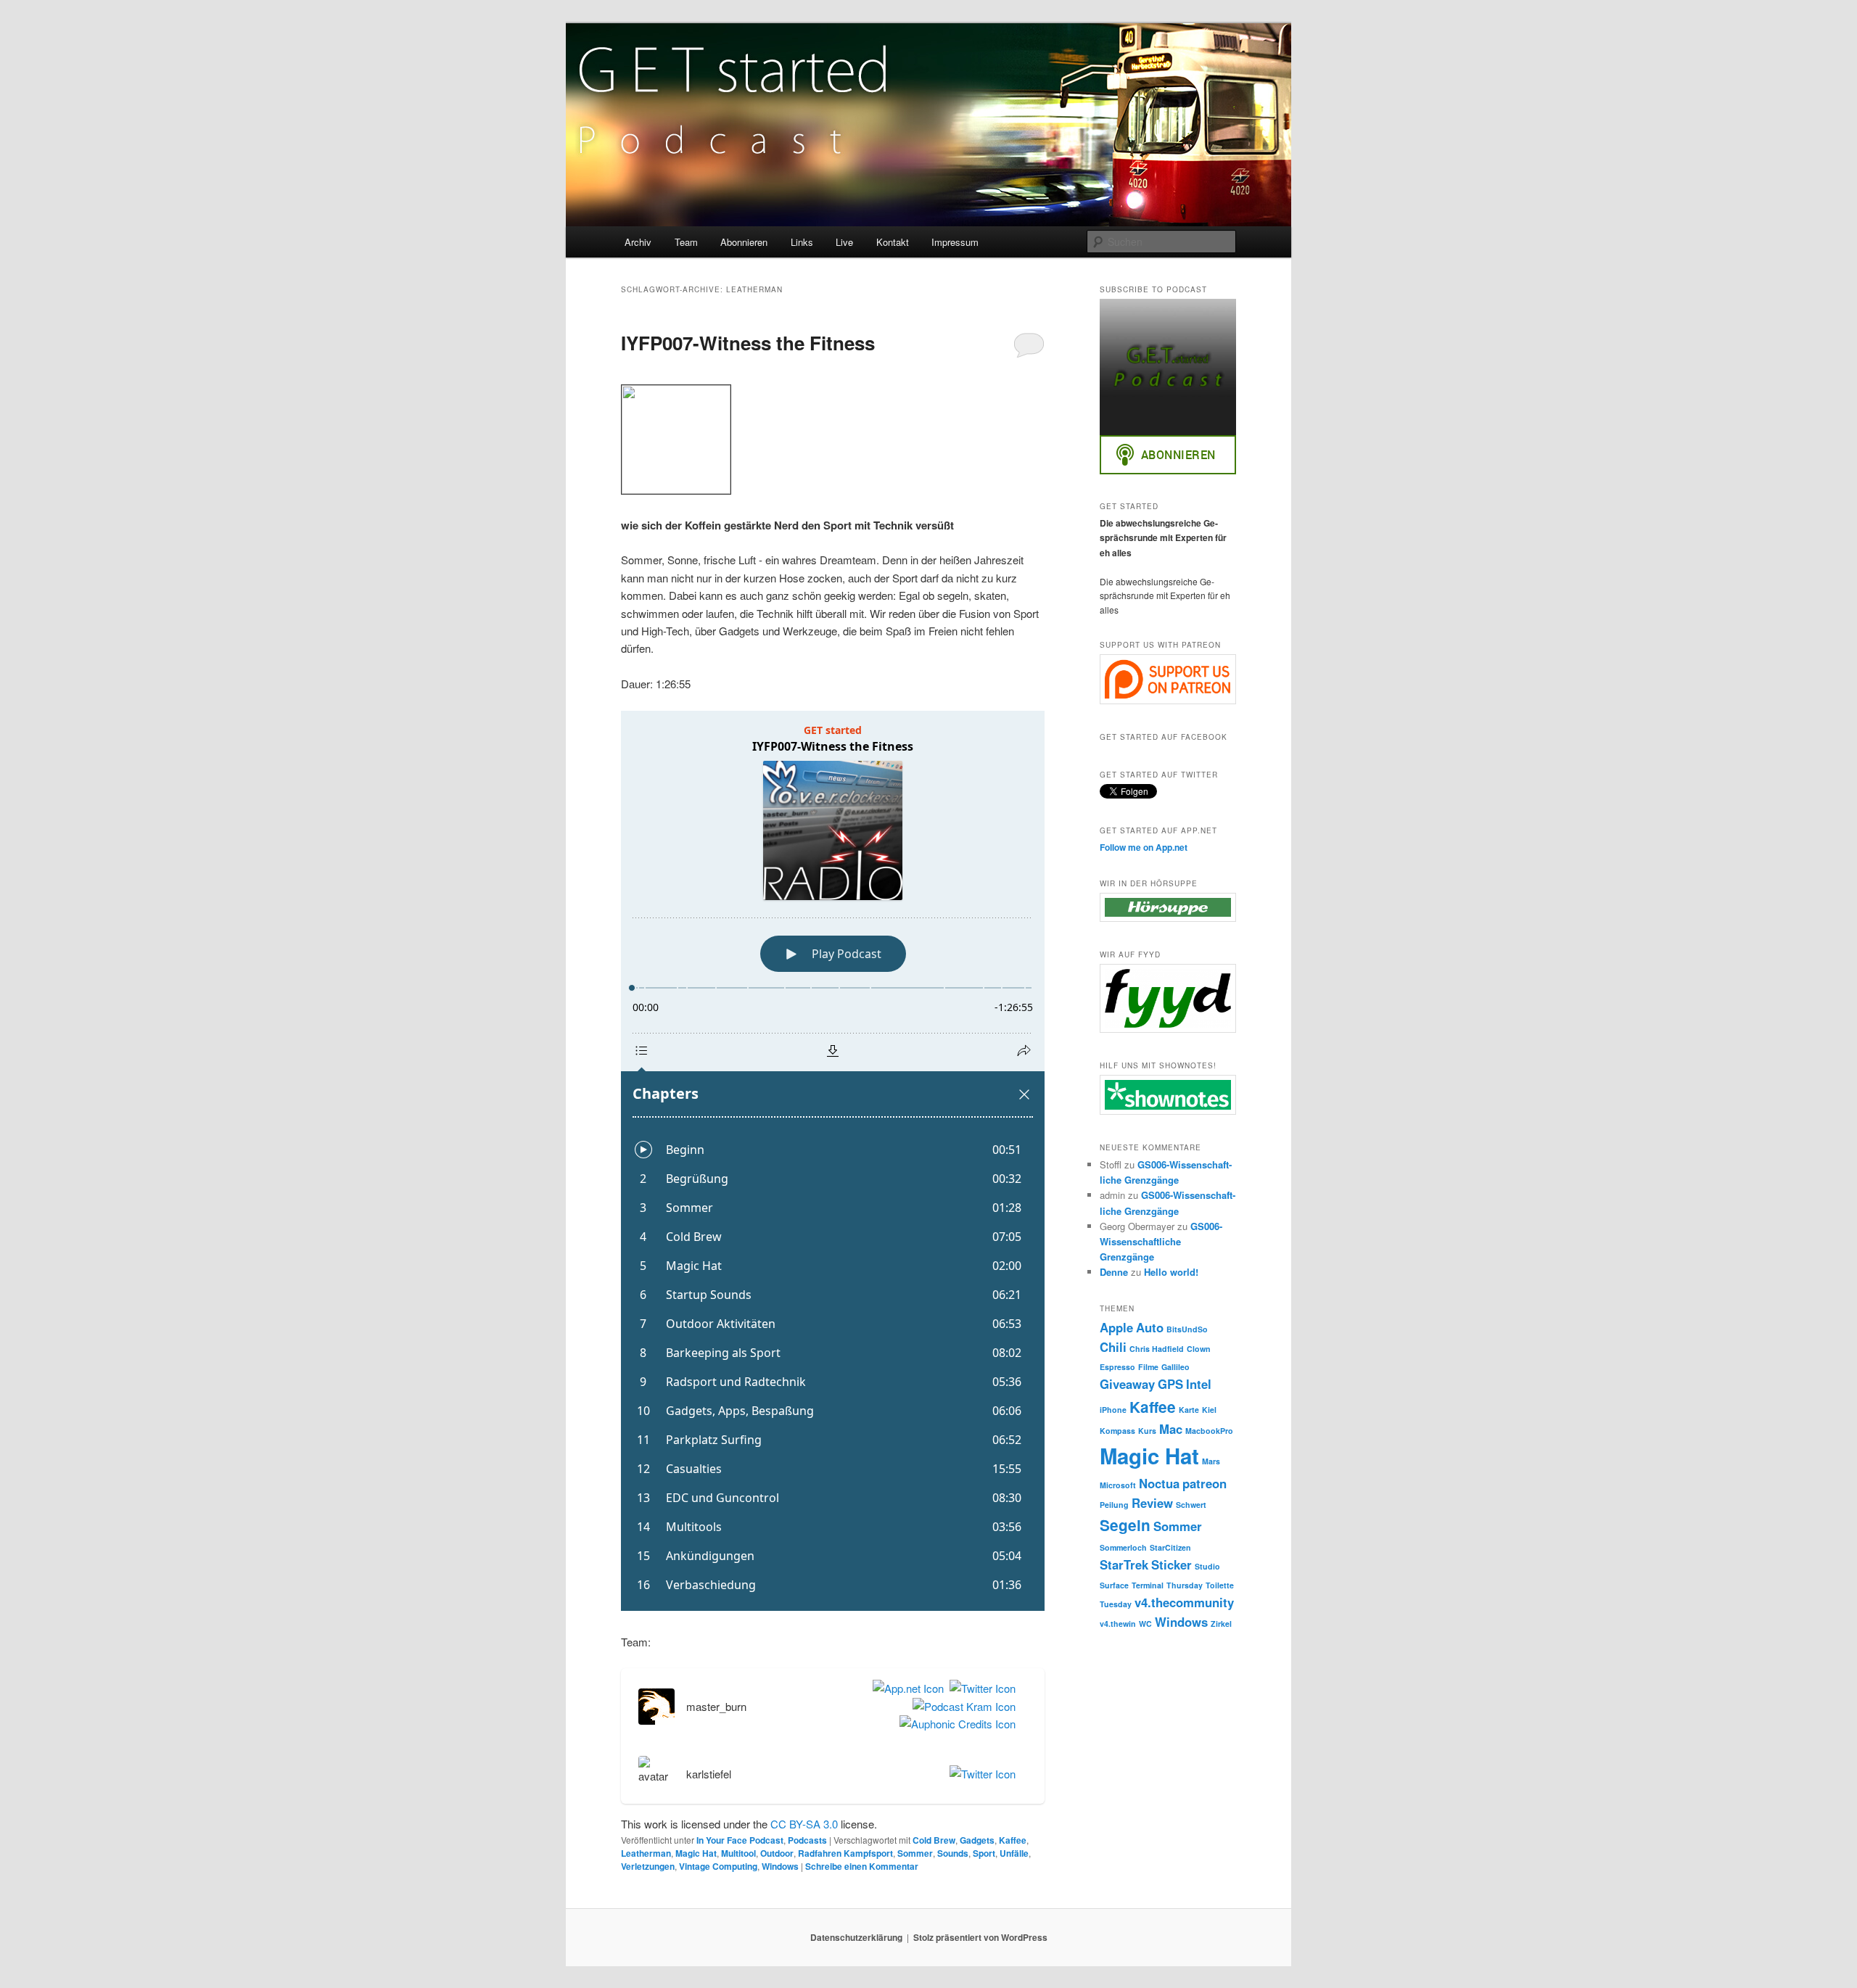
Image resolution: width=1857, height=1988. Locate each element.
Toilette (1220, 1585)
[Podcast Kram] (961, 1707)
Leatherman (646, 1853)
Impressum (955, 242)
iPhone (1113, 1410)
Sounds (953, 1853)
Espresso (1117, 1367)
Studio (1207, 1566)
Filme (1148, 1367)
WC (1145, 1624)
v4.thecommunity (1184, 1602)
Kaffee (1013, 1840)
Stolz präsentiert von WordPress (980, 1937)
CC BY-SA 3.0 (804, 1824)
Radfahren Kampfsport (845, 1853)
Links (802, 242)
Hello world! (1171, 1272)
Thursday (1185, 1585)
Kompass (1117, 1431)
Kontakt (893, 242)
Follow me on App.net (1144, 847)
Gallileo (1175, 1367)
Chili (1113, 1347)
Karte (1189, 1410)
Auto (1150, 1327)
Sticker (1172, 1564)
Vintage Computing (718, 1866)
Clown (1199, 1349)
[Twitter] (980, 1688)
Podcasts (807, 1840)
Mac (1171, 1429)
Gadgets (977, 1840)
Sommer (915, 1853)
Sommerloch (1123, 1547)
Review (1152, 1503)
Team (686, 242)
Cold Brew (934, 1840)
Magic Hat (696, 1853)
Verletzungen (648, 1866)
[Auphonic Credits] (955, 1724)
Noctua (1159, 1483)
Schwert (1191, 1505)
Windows (780, 1866)
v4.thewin (1118, 1624)
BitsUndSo (1187, 1329)
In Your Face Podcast (740, 1840)
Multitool (738, 1853)
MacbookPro (1209, 1431)
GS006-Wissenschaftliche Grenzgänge (1161, 1241)
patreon (1205, 1483)
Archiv (638, 242)
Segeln (1125, 1525)
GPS (1170, 1384)
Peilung (1114, 1505)
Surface (1114, 1585)
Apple (1116, 1327)
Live (844, 242)
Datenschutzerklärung (856, 1937)
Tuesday (1116, 1604)
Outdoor (777, 1853)
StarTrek (1124, 1564)
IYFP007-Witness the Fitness (748, 343)
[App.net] (905, 1688)
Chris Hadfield (1157, 1349)
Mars (1211, 1461)
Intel (1199, 1384)
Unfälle (1014, 1853)
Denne (1114, 1272)
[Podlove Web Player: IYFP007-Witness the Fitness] (833, 1161)
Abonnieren (744, 242)
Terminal (1148, 1585)
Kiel (1209, 1410)
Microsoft (1118, 1485)
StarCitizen (1170, 1547)
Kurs (1147, 1431)
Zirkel (1221, 1624)
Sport (984, 1853)
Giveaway (1127, 1384)
